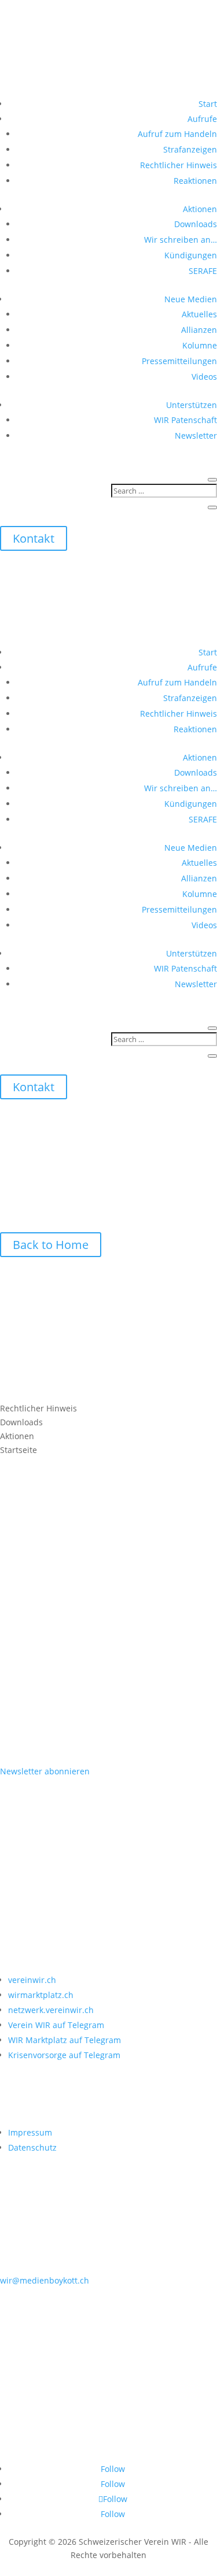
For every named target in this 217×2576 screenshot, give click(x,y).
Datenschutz (32, 2147)
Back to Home (51, 1245)
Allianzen (199, 330)
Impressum (30, 2132)
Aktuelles (199, 314)
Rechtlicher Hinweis (179, 165)
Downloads (196, 224)
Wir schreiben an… (181, 240)
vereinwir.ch (32, 1980)
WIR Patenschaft (185, 420)
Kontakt (34, 538)
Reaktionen (195, 181)
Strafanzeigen (190, 149)
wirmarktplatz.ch (41, 1995)
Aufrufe (202, 119)
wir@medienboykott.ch (45, 2280)
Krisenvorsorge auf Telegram (64, 2055)
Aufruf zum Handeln (177, 134)
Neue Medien (191, 299)
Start (208, 104)
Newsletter (196, 435)
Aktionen (200, 209)
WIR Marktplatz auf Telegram (65, 2040)
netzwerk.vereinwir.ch (51, 2010)
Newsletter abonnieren (45, 1771)
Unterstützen (192, 405)
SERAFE (203, 271)
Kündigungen (191, 255)
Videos (204, 377)
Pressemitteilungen (179, 361)
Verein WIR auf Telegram (56, 2025)
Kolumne (200, 345)
